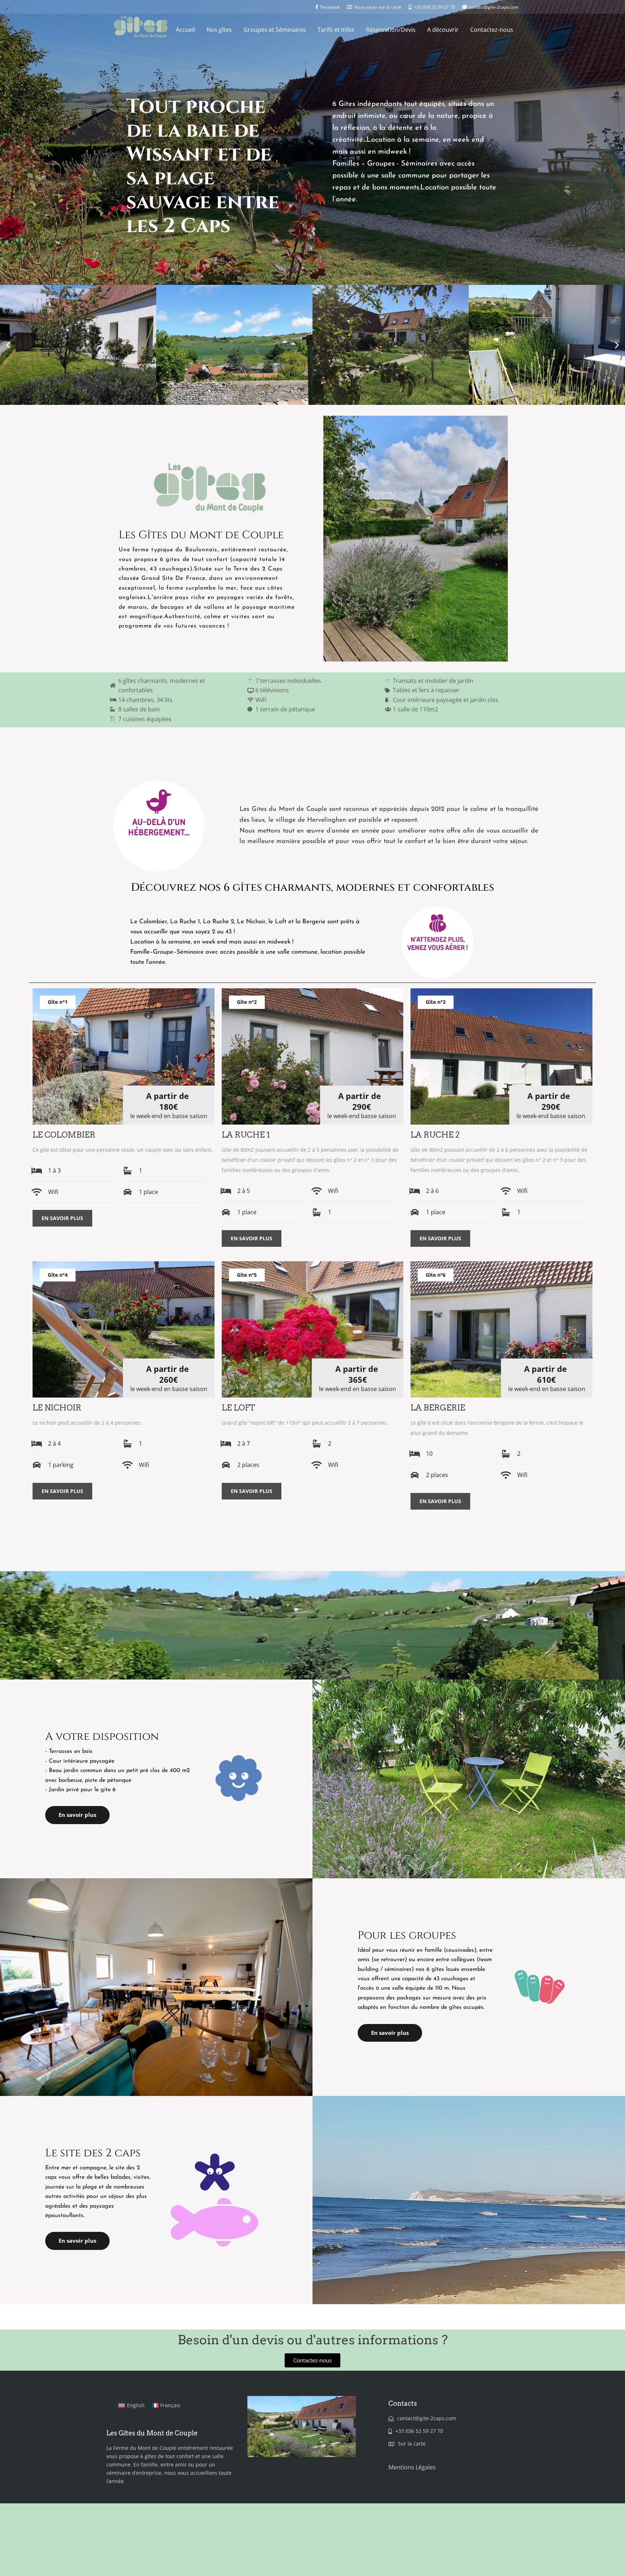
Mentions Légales (412, 2467)
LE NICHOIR (57, 1408)
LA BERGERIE (438, 1408)
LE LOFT (238, 1408)
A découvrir (443, 30)
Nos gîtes (219, 30)
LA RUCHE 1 (246, 1135)
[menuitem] (131, 2405)
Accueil (185, 30)
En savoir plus (62, 1218)
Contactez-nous (492, 30)
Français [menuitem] (170, 2405)
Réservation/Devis (391, 30)
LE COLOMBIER (64, 1135)
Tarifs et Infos (336, 30)
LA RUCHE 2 (435, 1135)
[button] (8, 345)
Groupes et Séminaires (275, 30)
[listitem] (389, 826)
